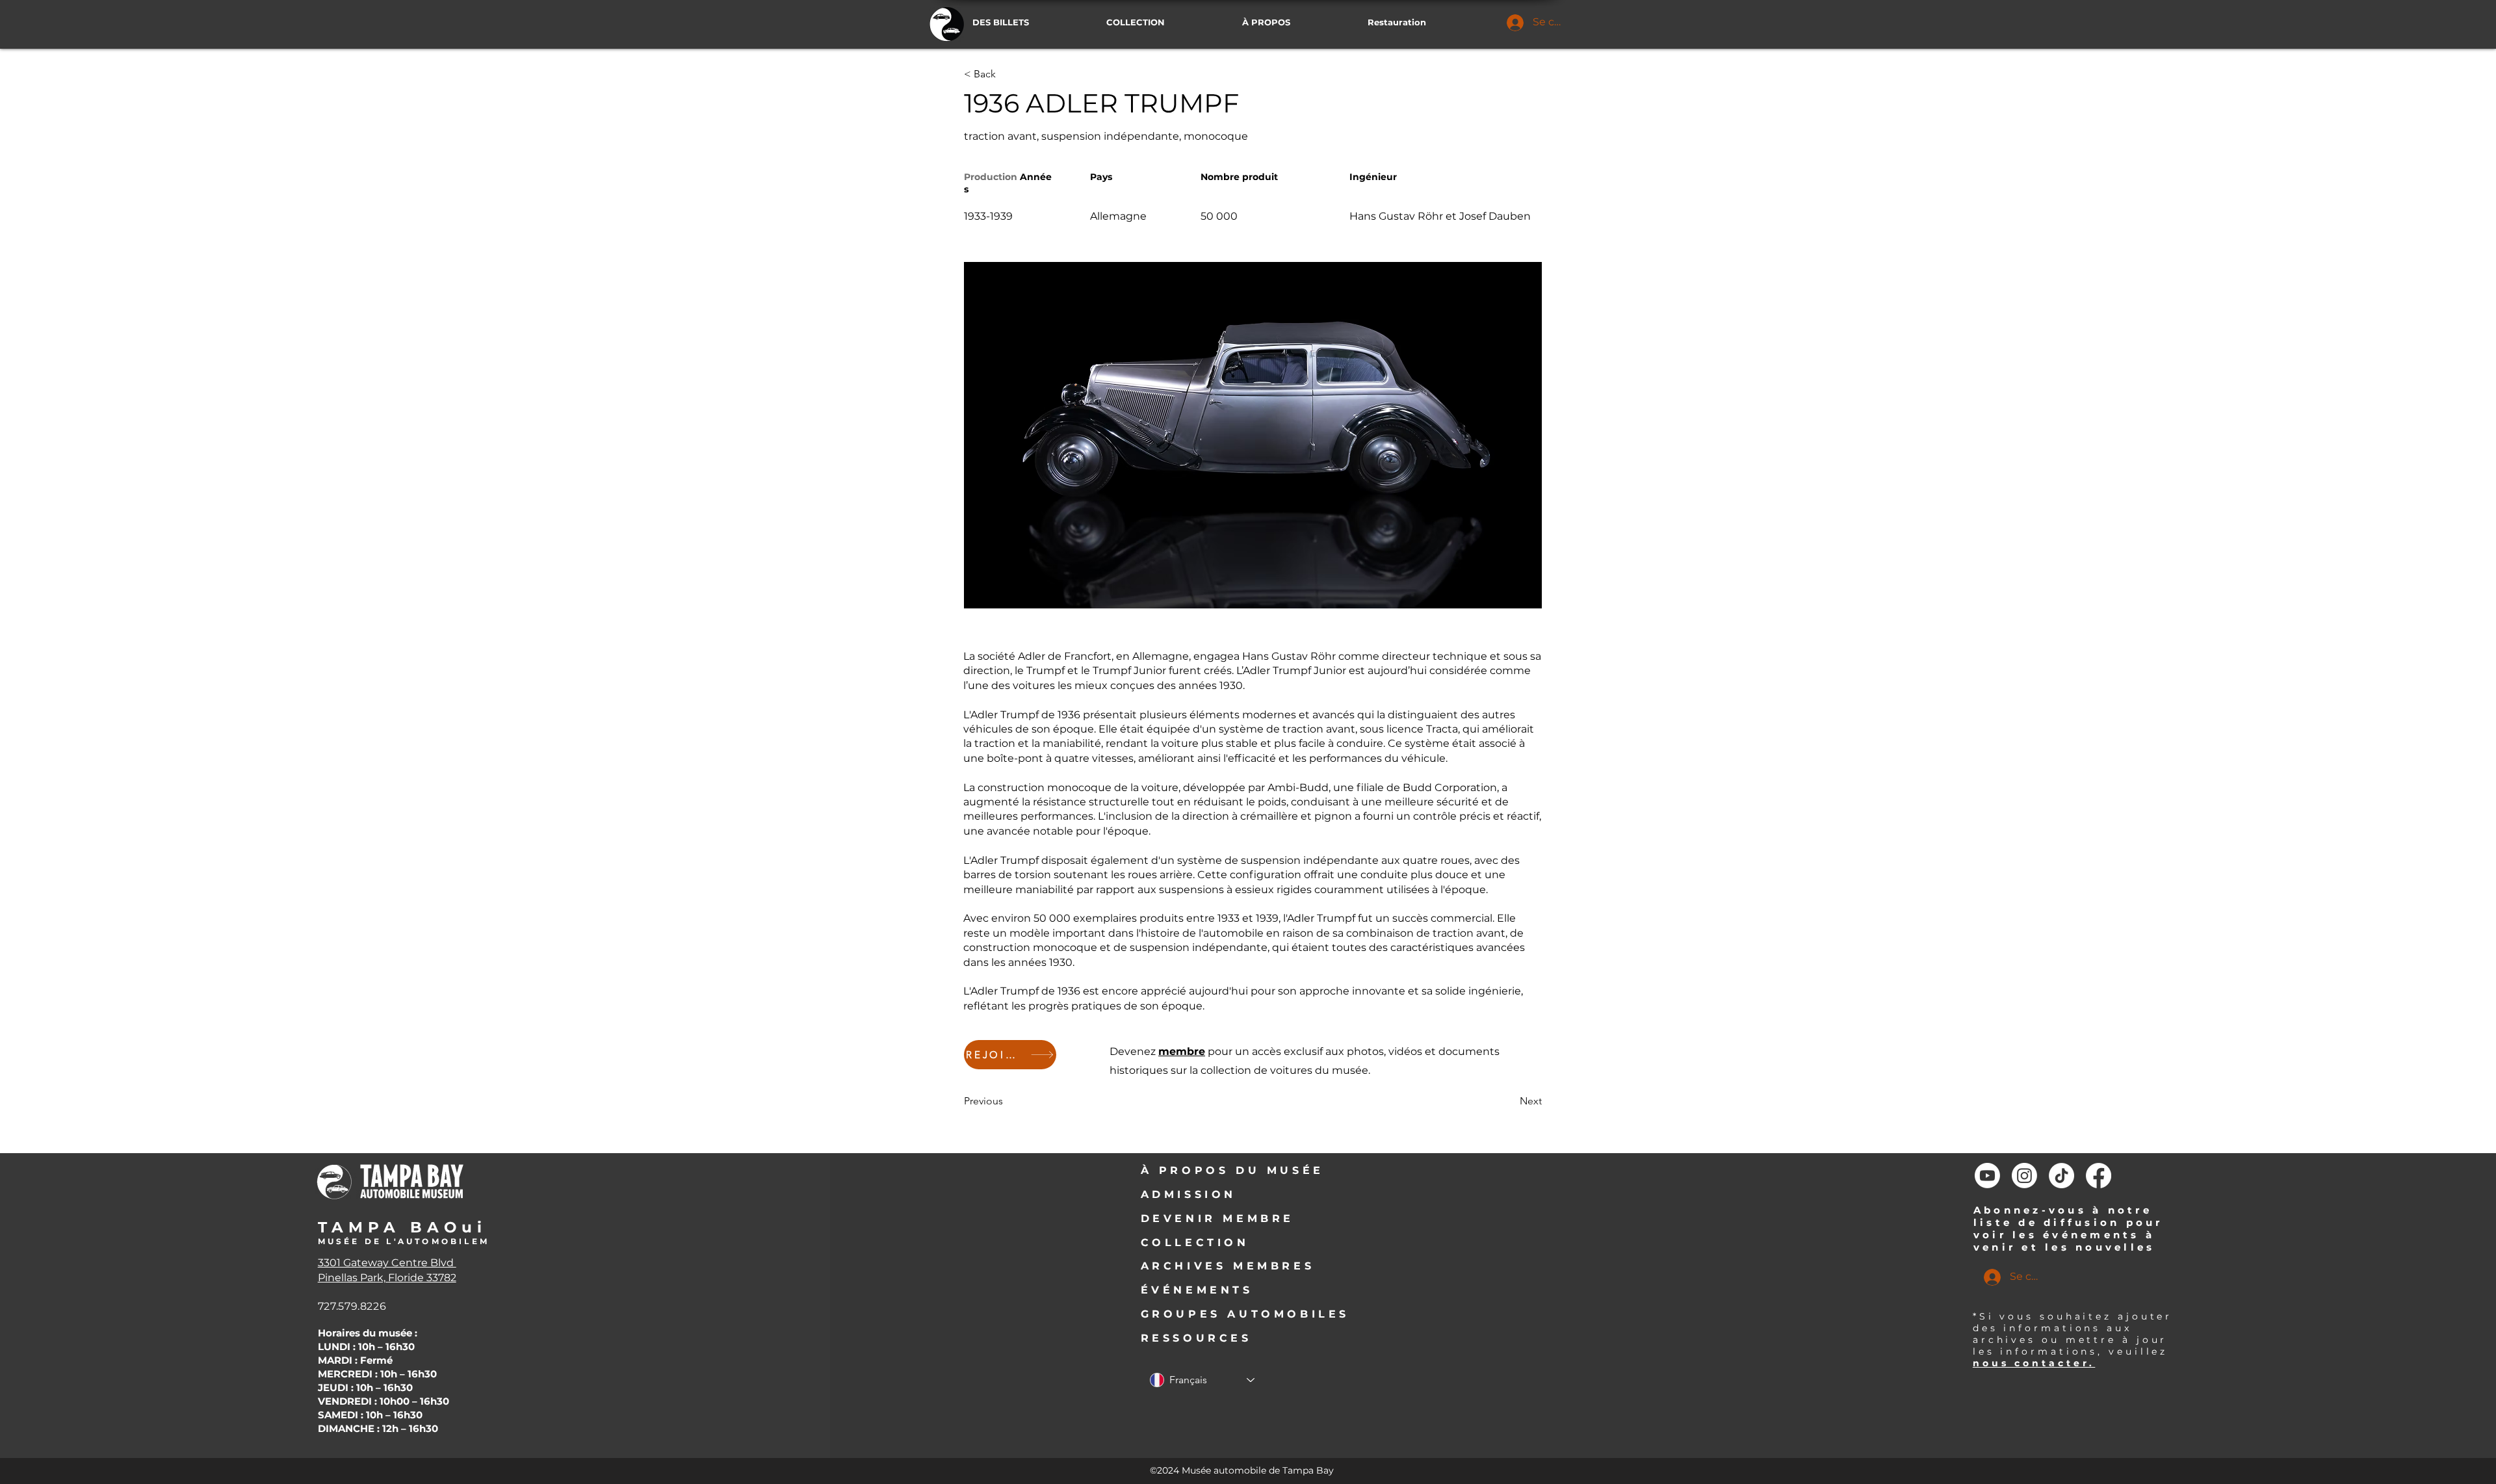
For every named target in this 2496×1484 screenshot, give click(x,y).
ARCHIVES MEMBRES (1228, 1266)
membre (1182, 1051)
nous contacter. (2034, 1363)
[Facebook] (2099, 1176)
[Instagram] (2024, 1176)
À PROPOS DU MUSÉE (1232, 1170)
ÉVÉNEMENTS (1197, 1290)
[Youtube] (1987, 1176)
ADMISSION (1189, 1194)
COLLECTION (1195, 1243)
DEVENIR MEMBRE (1217, 1218)
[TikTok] (2061, 1176)
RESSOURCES (1196, 1338)
